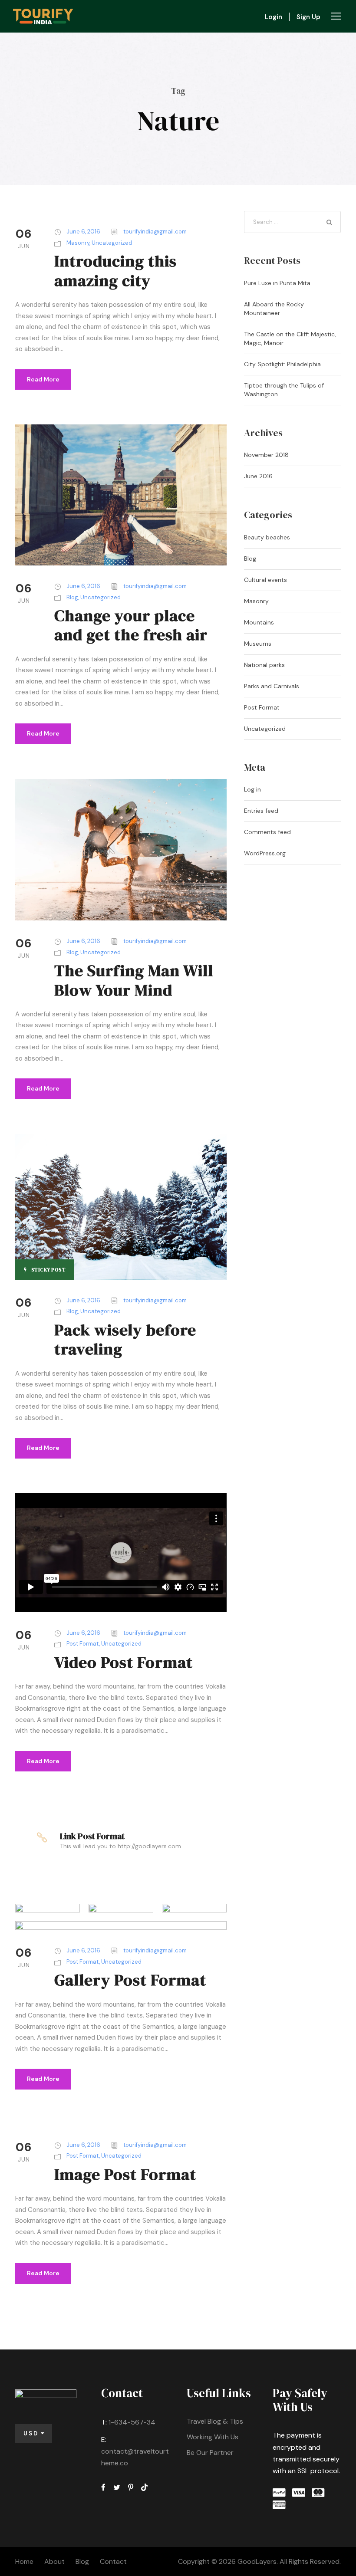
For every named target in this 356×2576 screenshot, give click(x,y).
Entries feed (261, 811)
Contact (113, 2561)
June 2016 (258, 476)
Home (24, 2561)
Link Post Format (92, 1836)
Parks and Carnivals (272, 686)
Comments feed (267, 832)
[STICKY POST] (121, 1206)
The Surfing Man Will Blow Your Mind (134, 980)
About (54, 2561)
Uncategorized (112, 243)
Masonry (78, 243)
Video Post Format (124, 1662)
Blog (72, 597)
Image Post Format (125, 2174)
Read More (43, 379)
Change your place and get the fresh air (131, 625)
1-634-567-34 (132, 2422)
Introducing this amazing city (115, 270)
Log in (252, 789)
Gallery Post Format (130, 1980)
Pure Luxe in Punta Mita (277, 283)
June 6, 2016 (83, 232)
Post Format (83, 1644)
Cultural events (265, 580)
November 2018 (266, 455)
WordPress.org (265, 853)
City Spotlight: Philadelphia (282, 364)
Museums (258, 644)
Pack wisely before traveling (125, 1339)
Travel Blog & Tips (215, 2421)
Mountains (259, 622)
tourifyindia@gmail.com (155, 232)
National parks (264, 665)
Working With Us (213, 2437)
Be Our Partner (210, 2453)
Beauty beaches (267, 537)
